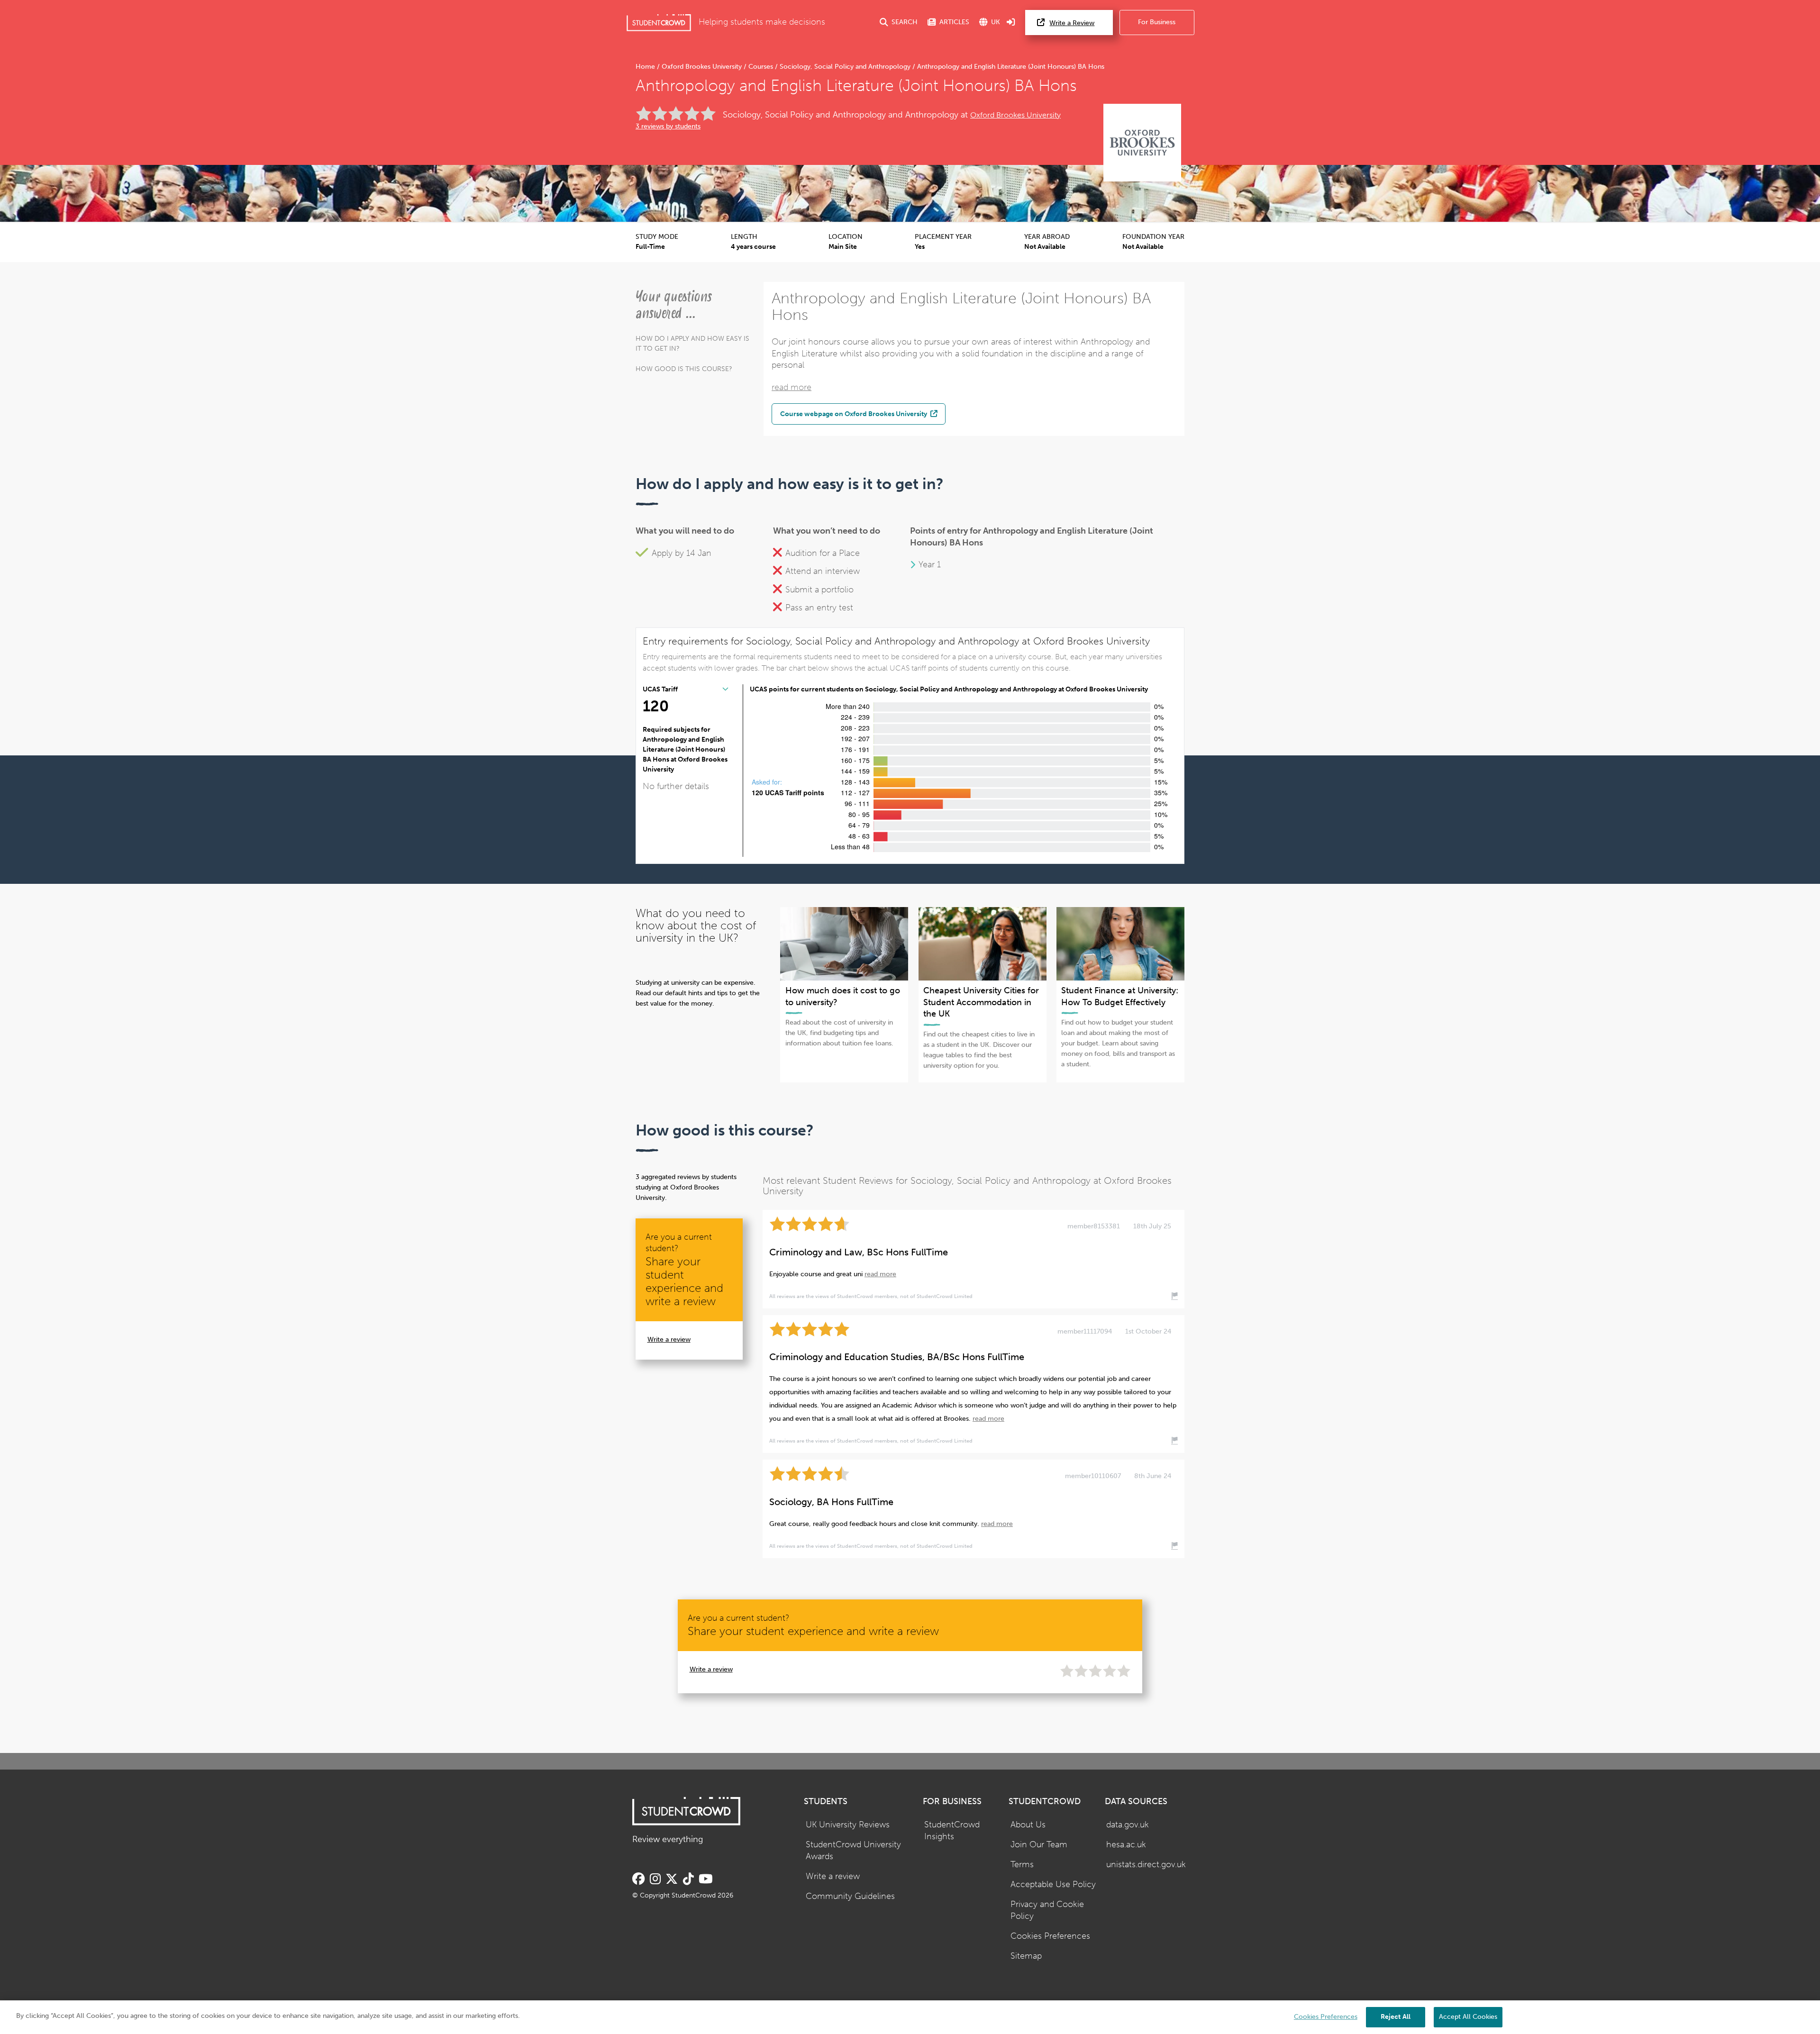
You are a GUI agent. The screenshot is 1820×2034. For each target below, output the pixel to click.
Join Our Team (1039, 1845)
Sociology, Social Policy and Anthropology (845, 67)
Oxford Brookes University (702, 67)
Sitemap (1026, 1956)
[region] (910, 2017)
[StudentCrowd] (659, 23)
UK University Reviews (848, 1825)
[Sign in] (1011, 23)
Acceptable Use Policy (1053, 1884)
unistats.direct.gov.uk (1146, 1865)
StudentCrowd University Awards (853, 1851)
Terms (1022, 1865)
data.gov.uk (1128, 1825)
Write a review (669, 1339)
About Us (1028, 1825)
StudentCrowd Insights (952, 1831)
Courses (761, 67)
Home (646, 67)
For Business (1157, 22)
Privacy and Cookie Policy (1047, 1910)
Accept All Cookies (1468, 2017)
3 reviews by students (668, 126)
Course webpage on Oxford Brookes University (854, 414)
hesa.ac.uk (1126, 1845)
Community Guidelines (850, 1896)
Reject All (1396, 2017)
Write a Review (1072, 23)
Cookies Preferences (1050, 1936)
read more (792, 387)
